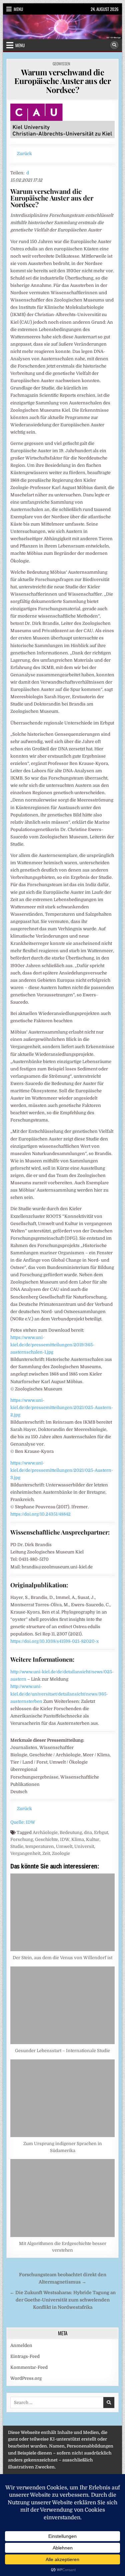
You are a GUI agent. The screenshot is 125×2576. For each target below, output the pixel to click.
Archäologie (45, 1832)
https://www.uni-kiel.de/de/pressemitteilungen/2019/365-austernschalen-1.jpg (52, 1345)
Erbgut (101, 1832)
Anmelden (21, 2345)
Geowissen (61, 64)
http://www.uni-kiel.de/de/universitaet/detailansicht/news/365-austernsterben (59, 1694)
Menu (18, 9)
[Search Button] (114, 45)
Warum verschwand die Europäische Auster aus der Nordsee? (62, 81)
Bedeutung (71, 1832)
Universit (84, 1846)
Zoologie (61, 1853)
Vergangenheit (25, 1853)
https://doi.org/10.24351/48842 (40, 1514)
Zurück (24, 154)
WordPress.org (26, 2378)
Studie (17, 1846)
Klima (78, 1839)
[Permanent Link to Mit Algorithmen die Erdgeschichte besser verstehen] (62, 2198)
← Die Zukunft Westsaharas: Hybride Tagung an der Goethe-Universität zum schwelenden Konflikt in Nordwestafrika (63, 2300)
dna (88, 1832)
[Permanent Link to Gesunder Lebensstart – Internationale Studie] (62, 2005)
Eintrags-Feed (25, 2356)
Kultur (93, 1839)
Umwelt (64, 1846)
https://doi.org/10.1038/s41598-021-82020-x (54, 1641)
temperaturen (40, 1846)
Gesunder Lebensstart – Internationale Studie (62, 2051)
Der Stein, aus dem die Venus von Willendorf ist (62, 1958)
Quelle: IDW (23, 1822)
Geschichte (46, 1839)
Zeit (46, 1853)
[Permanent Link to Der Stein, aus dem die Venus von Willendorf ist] (62, 1912)
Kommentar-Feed (29, 2367)
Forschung (22, 1839)
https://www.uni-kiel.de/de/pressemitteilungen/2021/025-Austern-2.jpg (62, 1408)
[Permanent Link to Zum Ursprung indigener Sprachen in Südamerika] (62, 2098)
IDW (65, 1839)
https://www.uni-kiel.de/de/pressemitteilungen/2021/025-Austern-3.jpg (62, 1470)
